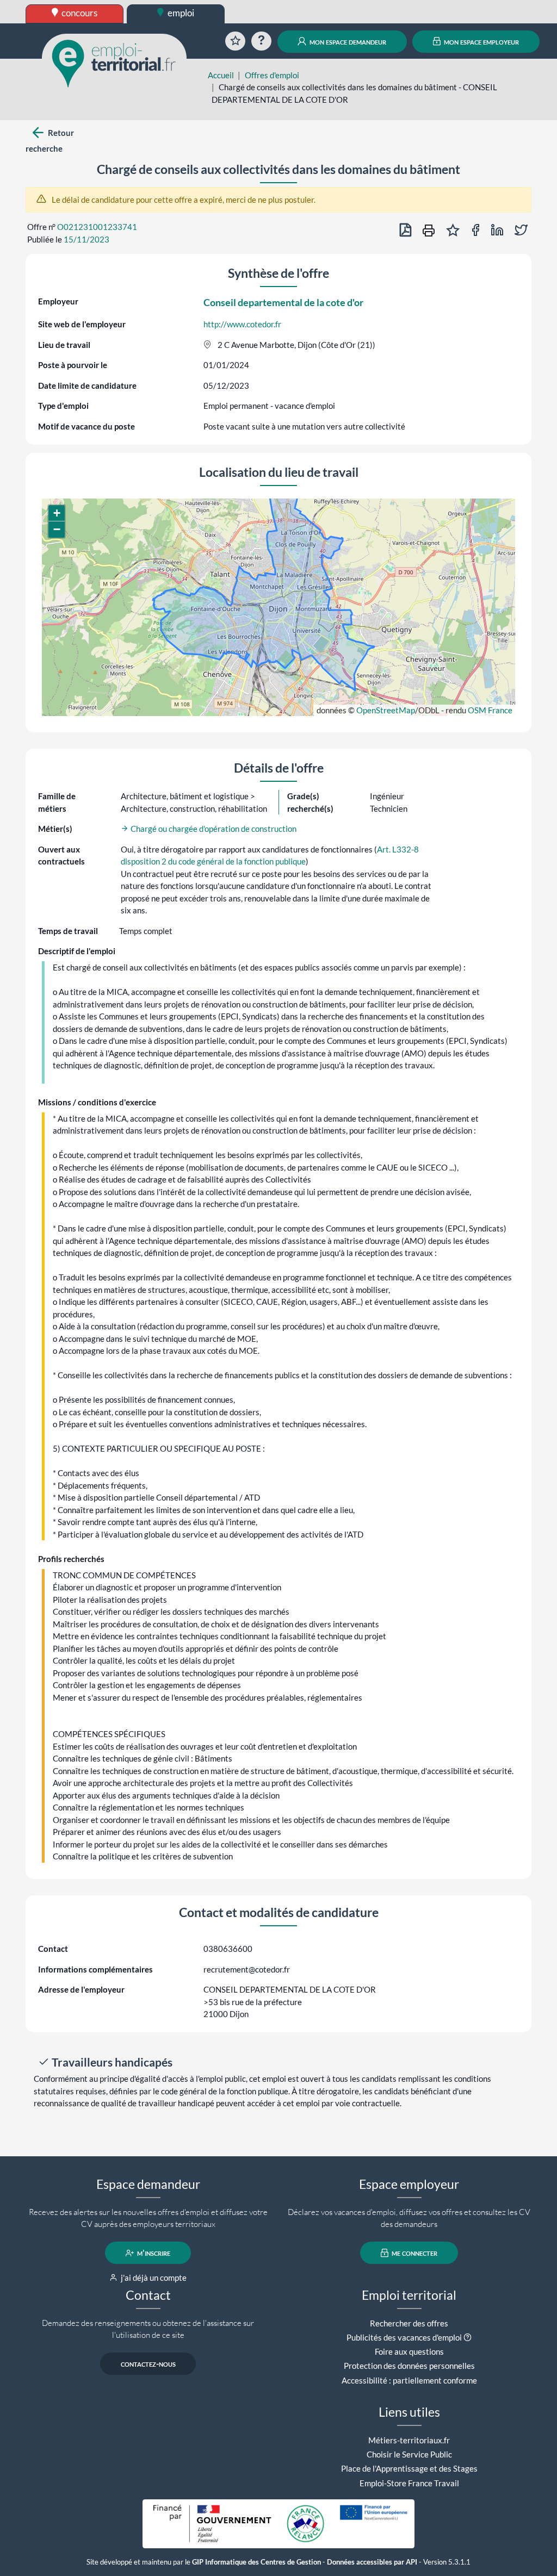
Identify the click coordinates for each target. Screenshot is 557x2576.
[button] (57, 513)
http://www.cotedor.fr (242, 324)
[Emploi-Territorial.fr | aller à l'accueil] (114, 63)
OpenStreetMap (386, 710)
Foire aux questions (409, 2351)
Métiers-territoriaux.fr (409, 2440)
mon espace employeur (481, 41)
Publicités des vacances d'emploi (404, 2337)
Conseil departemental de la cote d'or (283, 302)
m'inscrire (153, 2253)
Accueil (221, 75)
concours (79, 13)
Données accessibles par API (372, 2562)
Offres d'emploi (272, 75)
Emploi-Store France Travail (409, 2483)
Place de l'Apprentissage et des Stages (409, 2468)
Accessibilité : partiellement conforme (409, 2380)
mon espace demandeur (347, 41)
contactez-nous (148, 2364)
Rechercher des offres (409, 2323)
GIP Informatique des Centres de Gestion (256, 2562)
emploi (180, 13)
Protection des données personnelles (409, 2366)
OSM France (490, 710)
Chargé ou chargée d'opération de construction (213, 829)
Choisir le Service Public (409, 2454)
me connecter (414, 2253)
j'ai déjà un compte (153, 2278)
